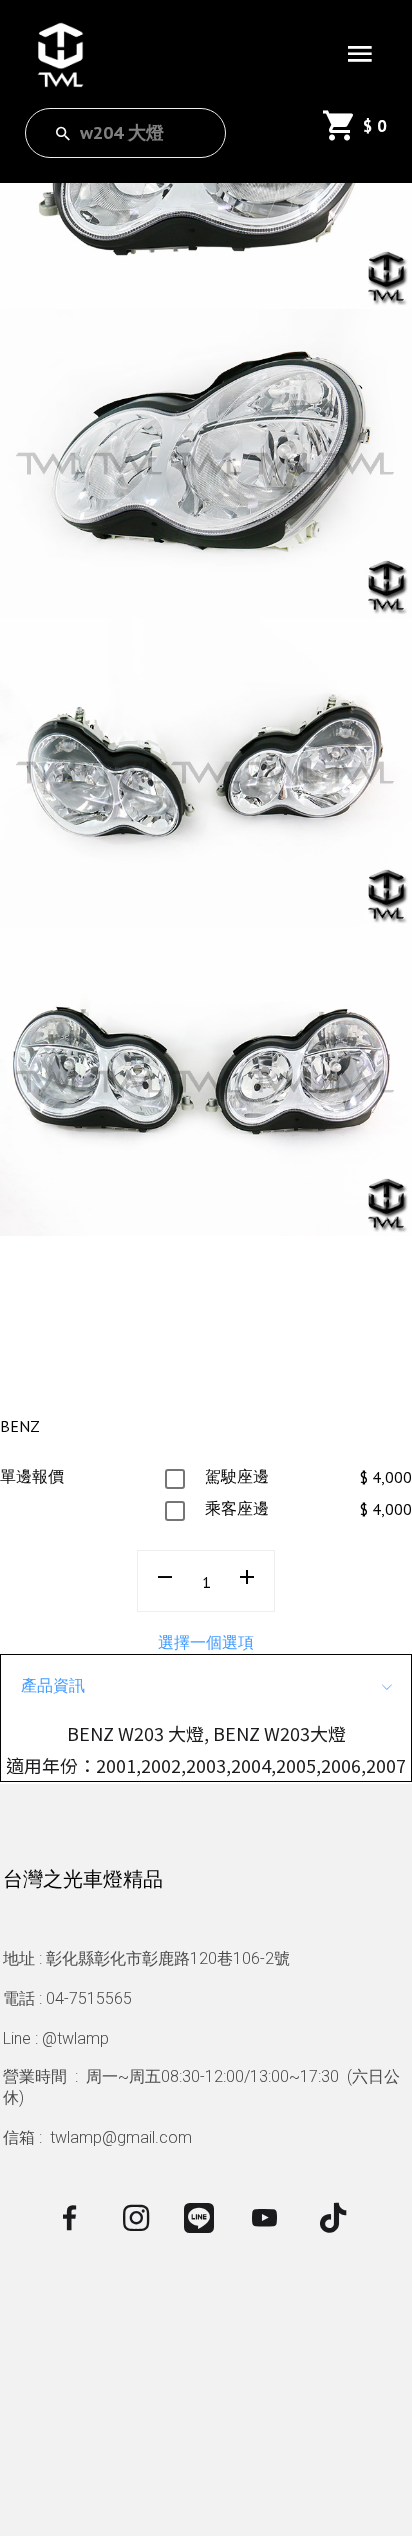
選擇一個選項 (206, 1642)
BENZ (20, 1426)
